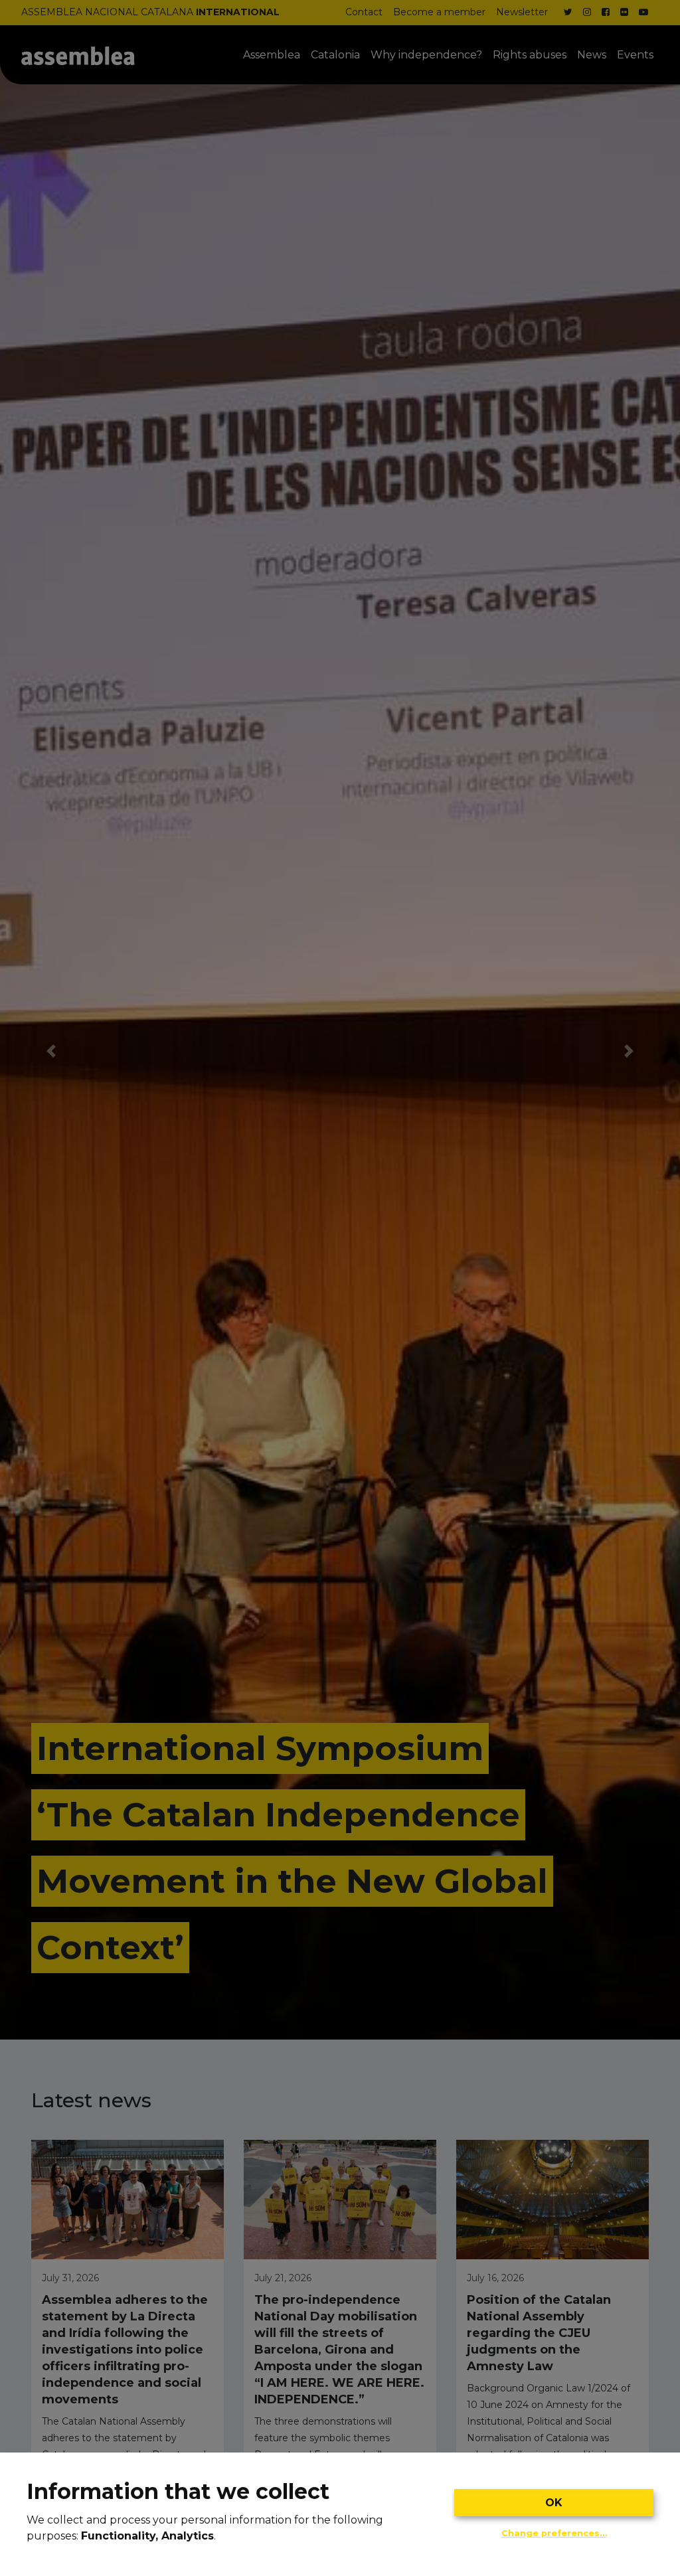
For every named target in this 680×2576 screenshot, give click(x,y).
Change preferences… (554, 2533)
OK (554, 2503)
